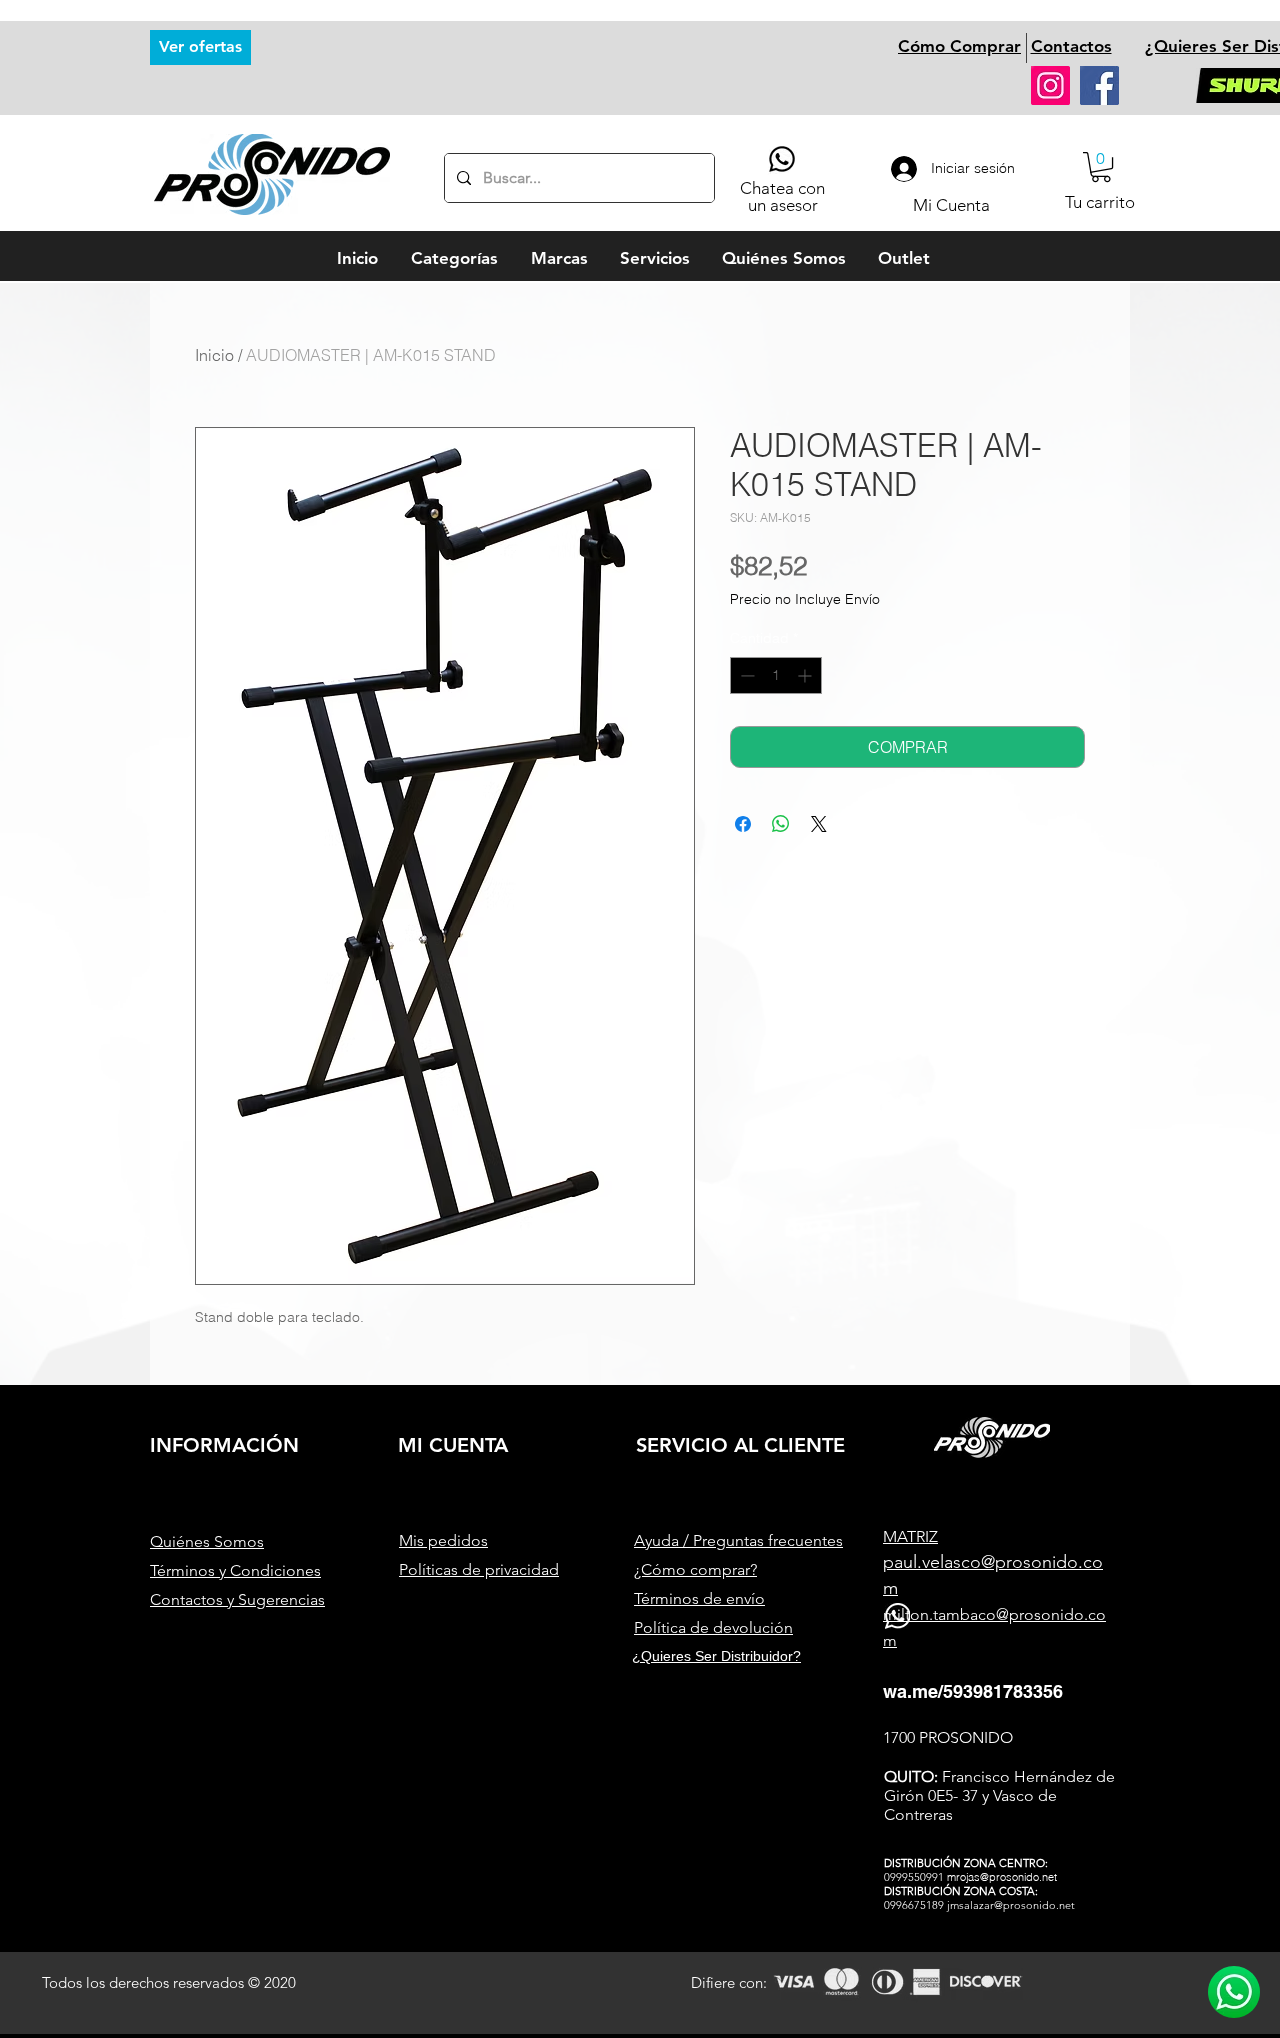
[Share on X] (819, 824)
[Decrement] (745, 675)
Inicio (214, 355)
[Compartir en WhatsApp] (781, 824)
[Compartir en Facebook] (743, 824)
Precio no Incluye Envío (805, 599)
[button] (1101, 167)
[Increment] (806, 675)
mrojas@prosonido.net (1002, 1877)
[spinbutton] (776, 675)
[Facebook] (1099, 85)
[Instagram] (1050, 85)
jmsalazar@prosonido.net (1011, 1905)
